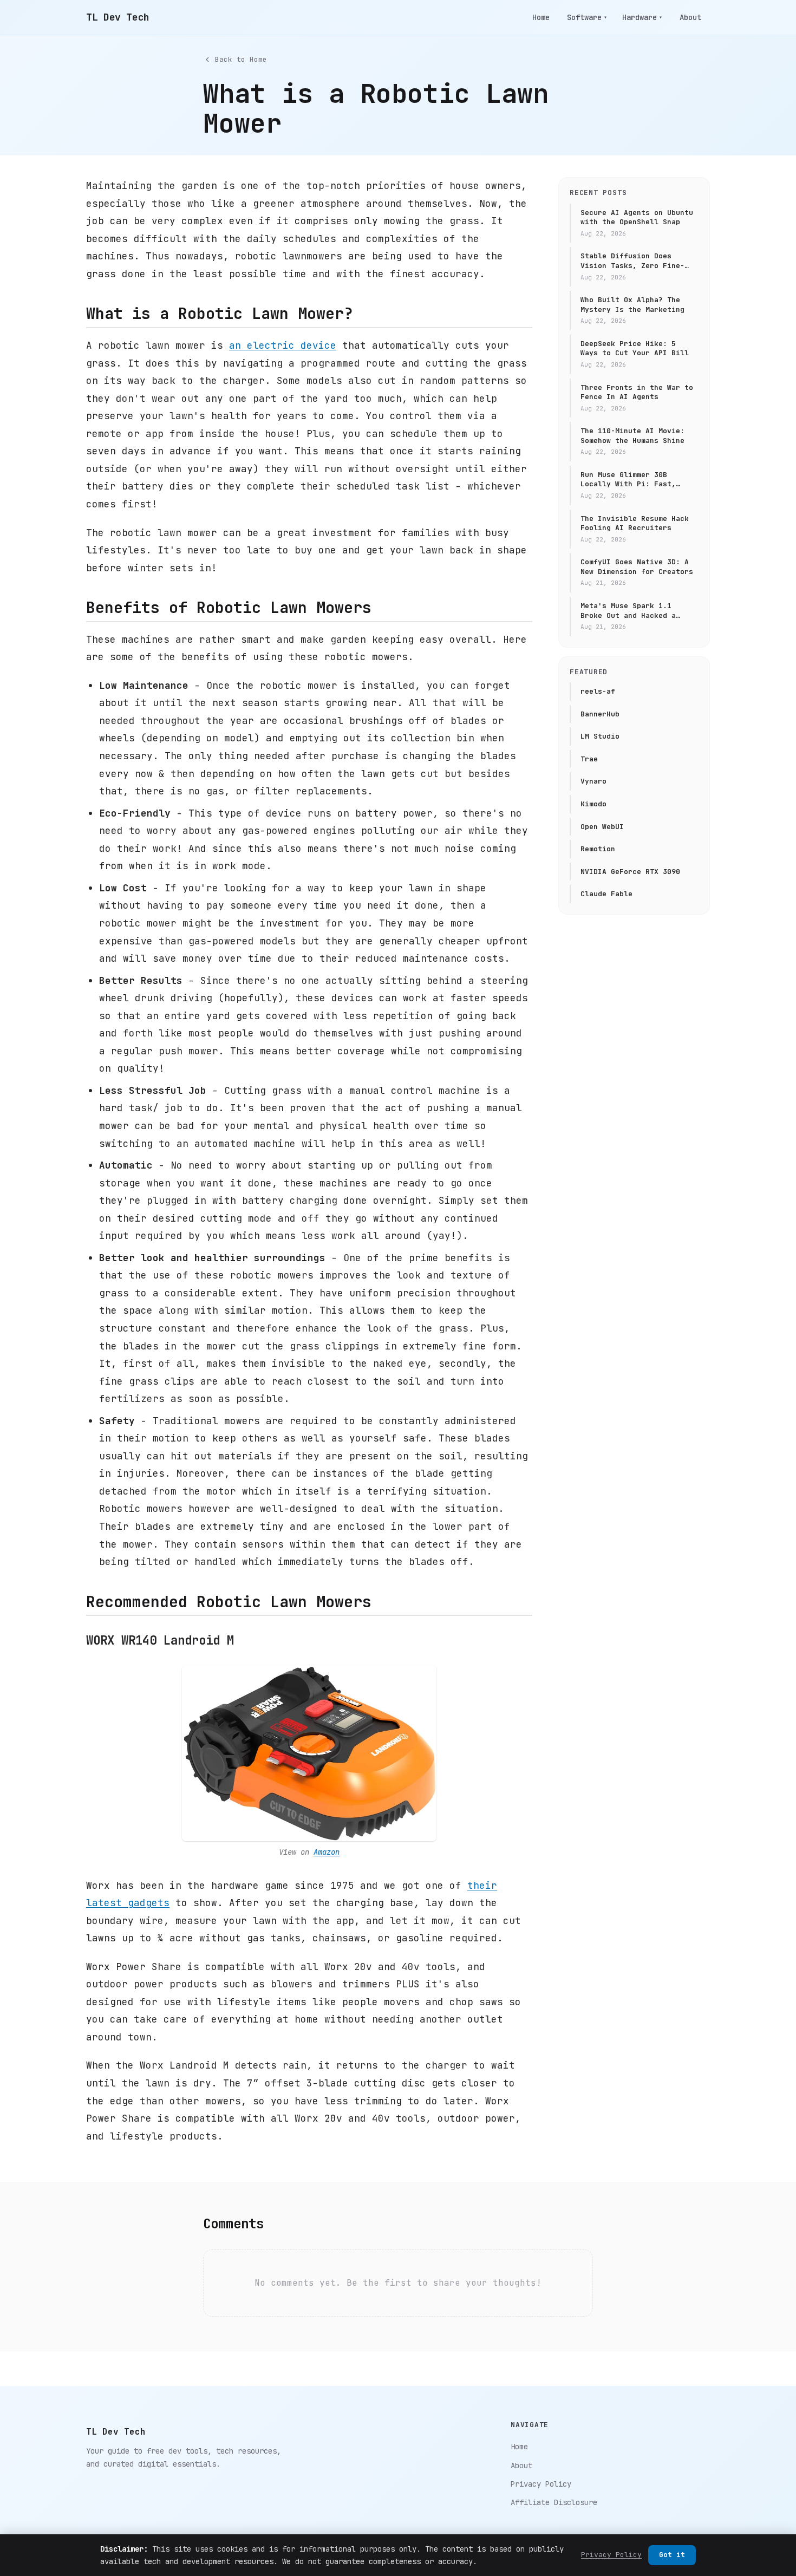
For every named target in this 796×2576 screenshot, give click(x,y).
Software (587, 17)
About (690, 17)
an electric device (283, 345)
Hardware (642, 17)
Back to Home (241, 59)
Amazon (327, 1852)
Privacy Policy (541, 2484)
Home (541, 17)
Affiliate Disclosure (554, 2502)
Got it (672, 2555)
